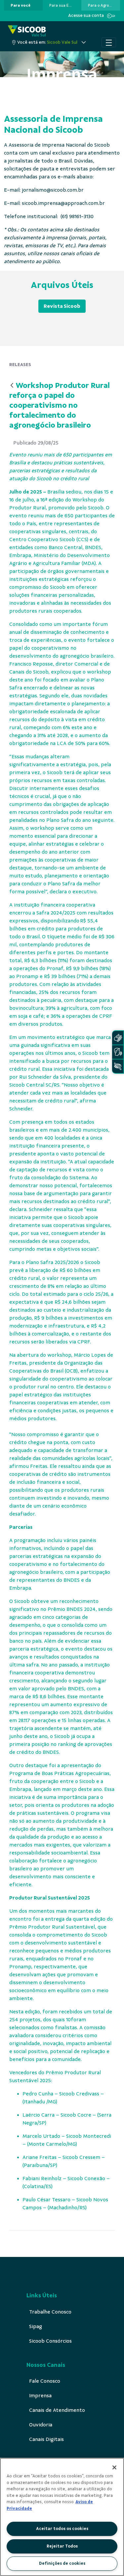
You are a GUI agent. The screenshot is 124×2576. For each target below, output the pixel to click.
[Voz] (118, 1052)
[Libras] (118, 1038)
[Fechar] (114, 2467)
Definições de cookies (62, 2563)
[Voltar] (12, 386)
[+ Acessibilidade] (118, 1066)
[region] (62, 2517)
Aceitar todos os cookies (62, 2529)
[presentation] (23, 5)
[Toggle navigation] (109, 42)
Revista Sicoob (62, 306)
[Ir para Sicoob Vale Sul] (27, 31)
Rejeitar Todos (62, 2546)
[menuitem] (21, 5)
